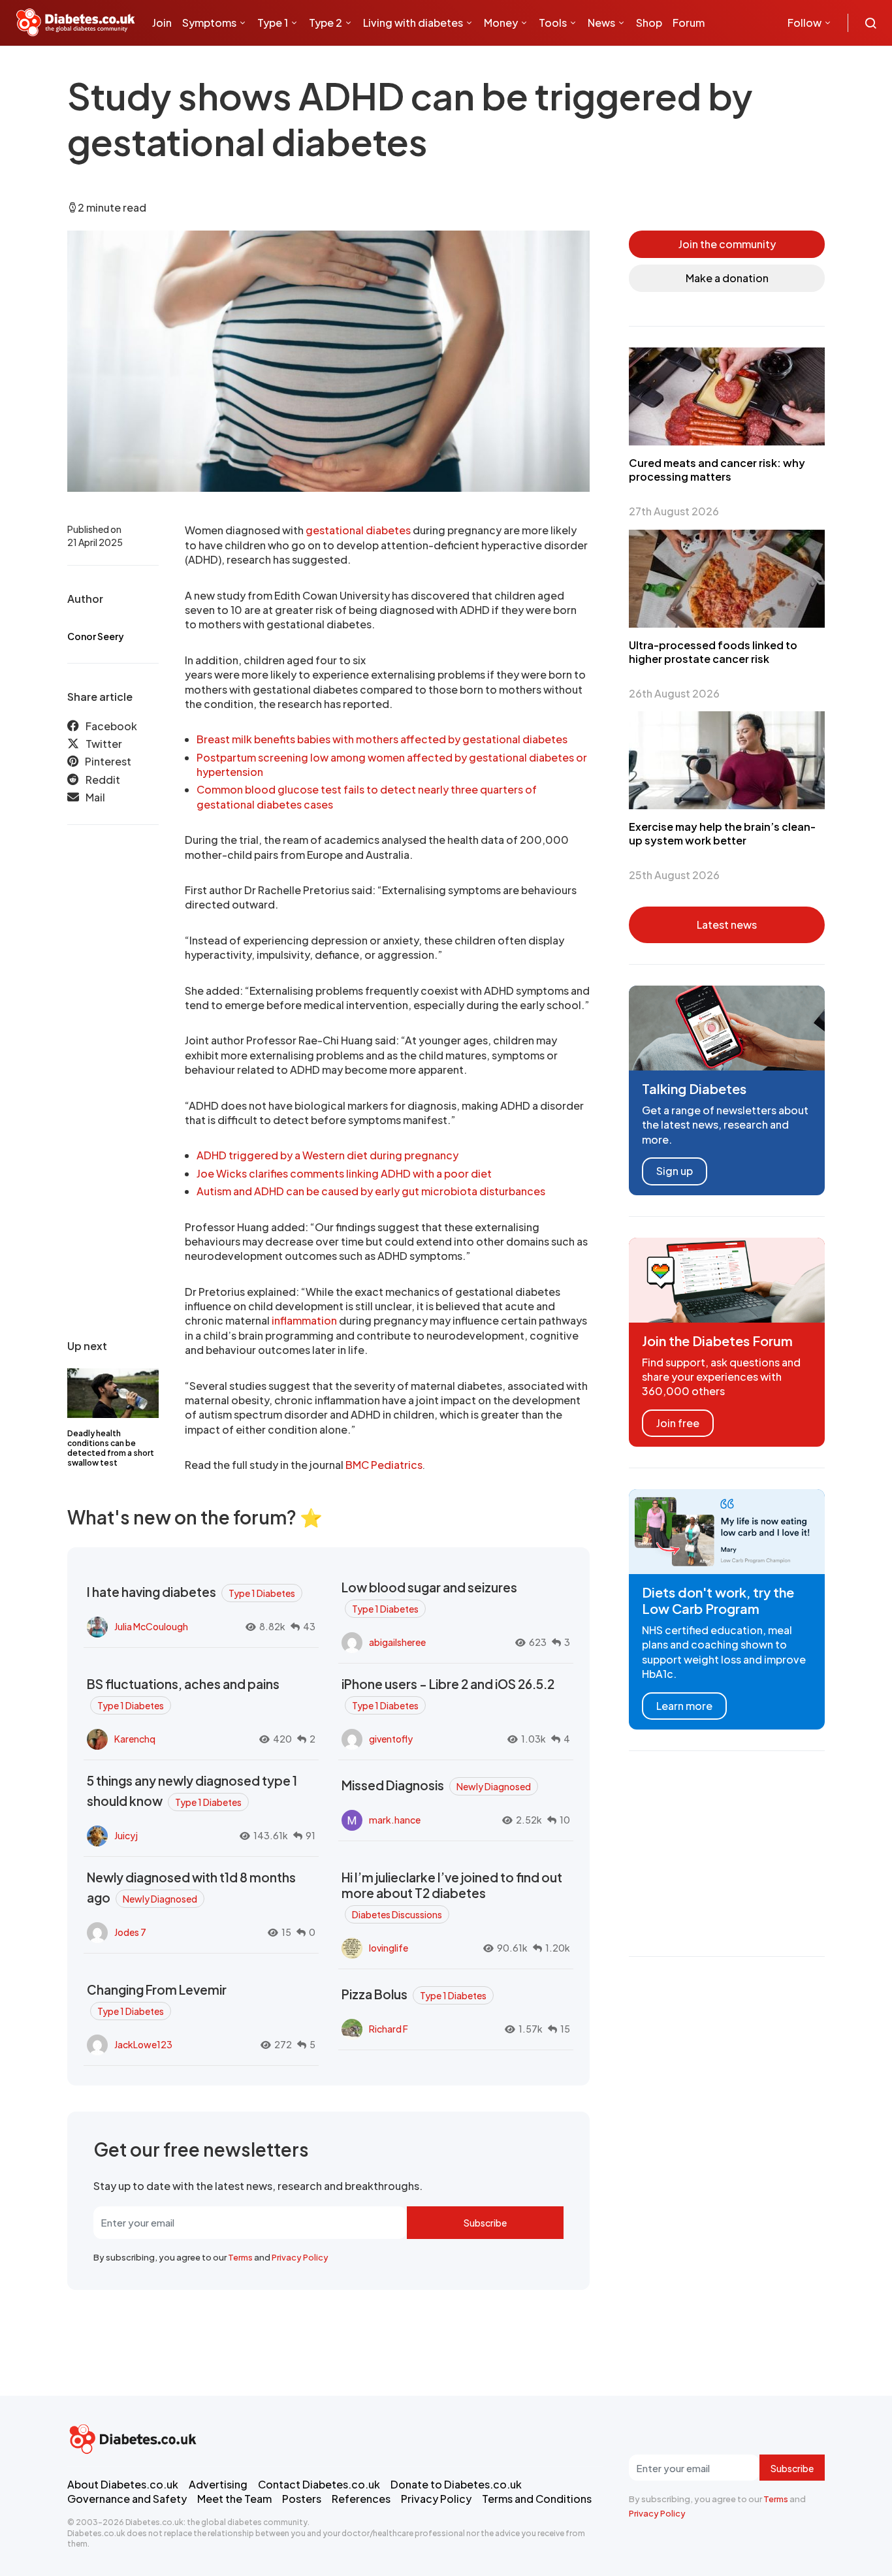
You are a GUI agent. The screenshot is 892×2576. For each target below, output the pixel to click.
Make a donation (727, 278)
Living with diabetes (413, 23)
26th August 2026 (674, 693)
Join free (678, 1423)
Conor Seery (96, 636)
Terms (240, 2257)
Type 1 (273, 23)
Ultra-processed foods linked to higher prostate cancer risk (713, 652)
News (601, 23)
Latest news (727, 925)
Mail (95, 797)
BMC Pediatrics (384, 1465)
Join (162, 23)
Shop (649, 23)
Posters (302, 2499)
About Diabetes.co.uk (123, 2484)
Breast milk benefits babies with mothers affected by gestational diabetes (382, 739)
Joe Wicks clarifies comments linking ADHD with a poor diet (344, 1173)
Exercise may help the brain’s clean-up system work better (722, 833)
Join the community (727, 244)
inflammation (304, 1320)
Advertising (218, 2484)
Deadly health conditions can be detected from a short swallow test (111, 1448)
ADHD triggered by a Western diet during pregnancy (327, 1155)
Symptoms (209, 23)
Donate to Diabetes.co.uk (456, 2484)
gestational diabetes (358, 530)
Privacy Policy (300, 2257)
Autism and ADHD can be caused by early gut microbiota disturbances (371, 1191)
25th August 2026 (674, 875)
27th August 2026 (674, 511)
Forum (689, 23)
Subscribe (485, 2223)
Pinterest (108, 761)
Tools (553, 23)
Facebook (111, 726)
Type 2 (326, 23)
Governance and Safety (127, 2499)
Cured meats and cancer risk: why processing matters (717, 470)
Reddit (103, 780)
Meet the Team (234, 2499)
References (361, 2499)
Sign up (675, 1171)
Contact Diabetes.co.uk (319, 2484)
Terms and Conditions (537, 2499)
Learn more (684, 1706)
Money (501, 23)
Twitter (104, 744)
